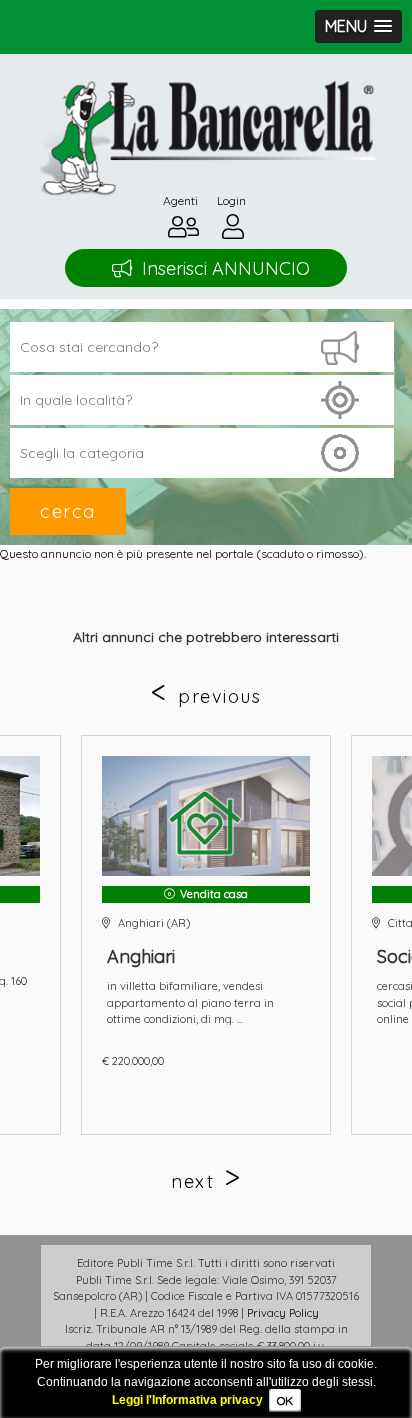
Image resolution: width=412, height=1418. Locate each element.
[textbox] (202, 400)
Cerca (68, 511)
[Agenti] (183, 231)
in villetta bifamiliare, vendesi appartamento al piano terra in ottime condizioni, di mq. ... (190, 1002)
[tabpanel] (206, 935)
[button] (358, 26)
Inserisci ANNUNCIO (226, 268)
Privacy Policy (283, 1313)
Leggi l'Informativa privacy (187, 1400)
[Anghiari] (206, 816)
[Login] (233, 231)
